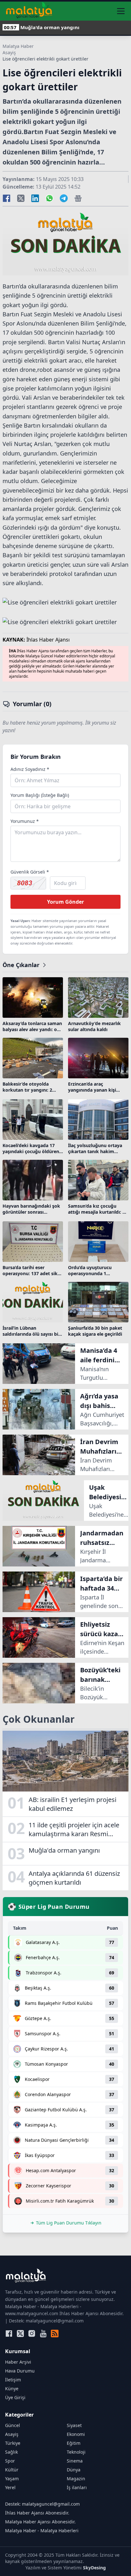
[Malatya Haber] (29, 11)
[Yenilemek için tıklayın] (28, 883)
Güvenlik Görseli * (30, 872)
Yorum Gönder (65, 902)
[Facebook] (9, 2334)
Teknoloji (76, 2452)
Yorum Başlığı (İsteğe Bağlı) (40, 795)
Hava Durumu (20, 2371)
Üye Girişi (15, 2397)
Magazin (76, 2479)
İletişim (13, 2380)
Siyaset (74, 2425)
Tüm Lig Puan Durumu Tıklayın (69, 2223)
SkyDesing (94, 2568)
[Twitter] (20, 2334)
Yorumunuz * (25, 821)
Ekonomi (76, 2434)
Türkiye (13, 2443)
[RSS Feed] (55, 2334)
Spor (10, 2461)
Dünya (74, 2470)
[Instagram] (32, 2334)
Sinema (75, 2461)
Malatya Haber (18, 46)
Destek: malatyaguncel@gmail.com (42, 2504)
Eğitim (74, 2443)
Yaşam (12, 2479)
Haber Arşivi (18, 2362)
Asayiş (9, 52)
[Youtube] (43, 2334)
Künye (12, 2389)
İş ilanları (77, 2487)
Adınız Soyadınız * (30, 769)
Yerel (10, 2487)
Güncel (13, 2425)
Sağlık (11, 2452)
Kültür (12, 2470)
